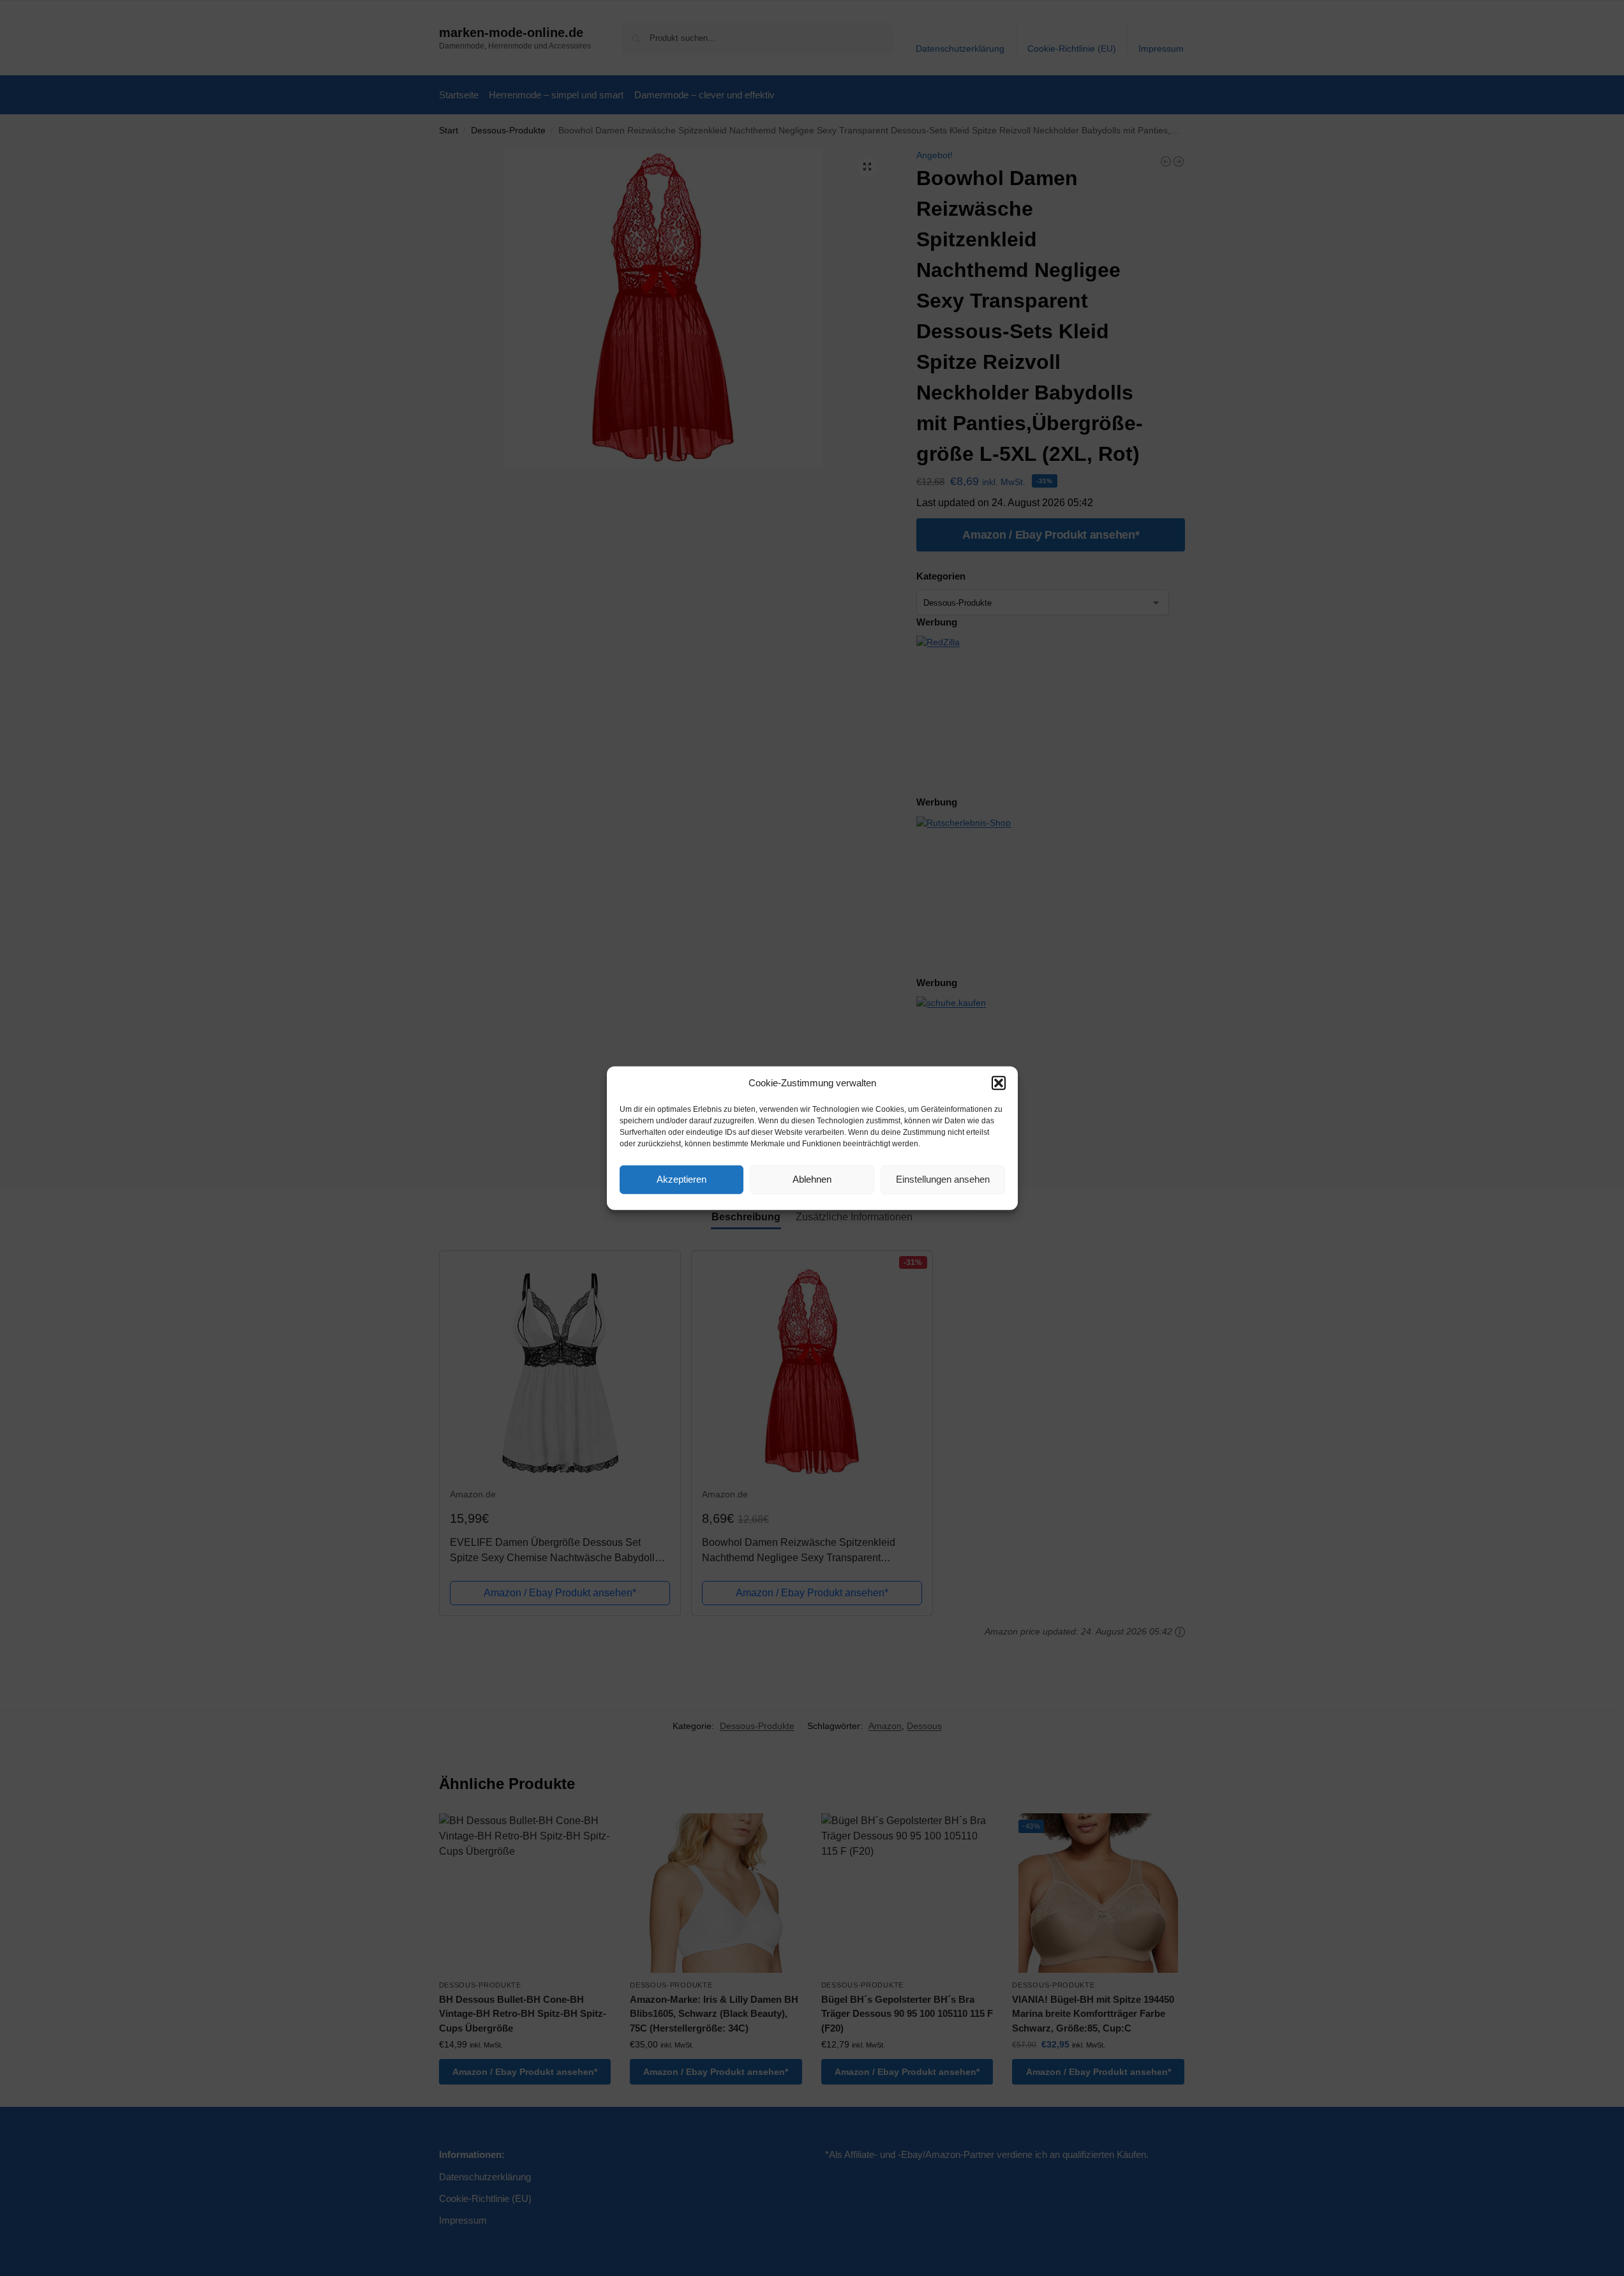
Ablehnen (812, 1179)
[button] (999, 1083)
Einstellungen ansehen (943, 1179)
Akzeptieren (682, 1179)
